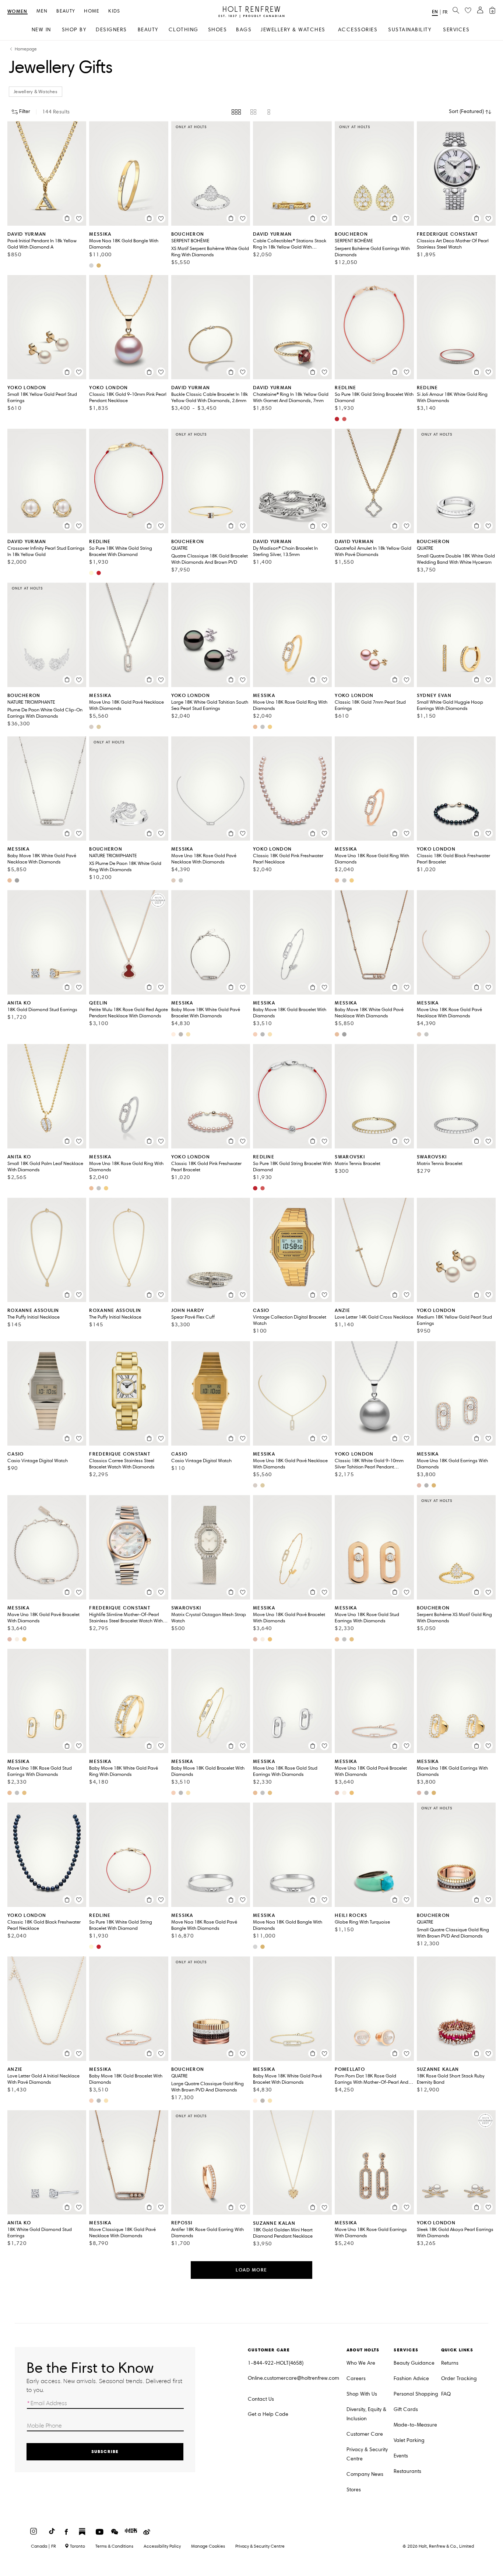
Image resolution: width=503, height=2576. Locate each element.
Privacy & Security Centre (367, 2454)
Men (42, 11)
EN (435, 12)
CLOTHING (184, 30)
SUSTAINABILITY (410, 30)
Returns (450, 2363)
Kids (114, 11)
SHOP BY (74, 30)
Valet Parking (409, 2440)
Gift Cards (406, 2409)
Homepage (26, 49)
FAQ (446, 2394)
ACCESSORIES (358, 30)
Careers (356, 2378)
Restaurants (407, 2471)
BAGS (244, 30)
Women (17, 12)
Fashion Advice (411, 2378)
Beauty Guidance (414, 2363)
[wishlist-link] (468, 11)
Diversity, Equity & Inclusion (366, 2414)
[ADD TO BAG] (67, 218)
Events (401, 2456)
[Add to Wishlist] (79, 218)
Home (92, 11)
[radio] (236, 112)
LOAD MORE (251, 2270)
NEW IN (41, 30)
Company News (365, 2474)
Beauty (66, 11)
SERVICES (456, 30)
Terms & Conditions (114, 2546)
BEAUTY (148, 30)
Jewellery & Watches (36, 92)
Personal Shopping (416, 2394)
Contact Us (261, 2399)
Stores (354, 2490)
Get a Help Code (268, 2414)
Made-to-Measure (415, 2425)
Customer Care (365, 2434)
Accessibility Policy (162, 2546)
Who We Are (361, 2363)
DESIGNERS (111, 30)
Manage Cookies (208, 2546)
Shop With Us (362, 2394)
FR (445, 12)
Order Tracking (459, 2378)
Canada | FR (43, 2546)
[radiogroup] (252, 112)
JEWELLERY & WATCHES (293, 30)
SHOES (218, 30)
